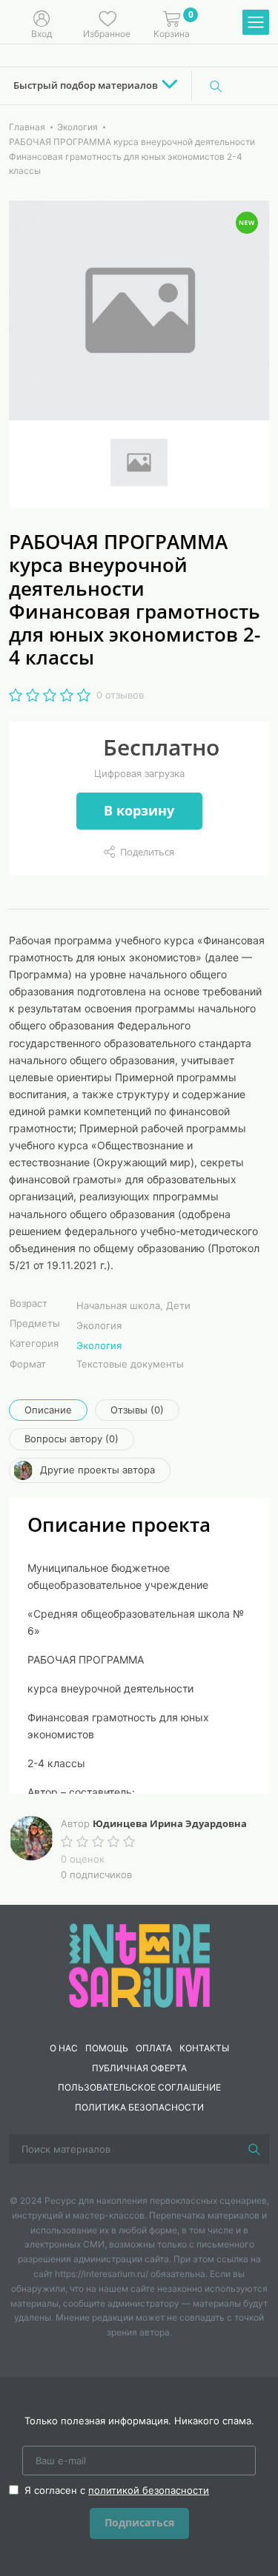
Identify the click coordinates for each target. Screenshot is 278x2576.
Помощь (107, 2048)
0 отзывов (120, 695)
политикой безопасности (149, 2490)
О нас (64, 2048)
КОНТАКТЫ (204, 2048)
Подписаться (139, 2522)
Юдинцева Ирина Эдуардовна (170, 1823)
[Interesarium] (139, 1965)
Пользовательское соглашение (139, 2087)
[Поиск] (216, 86)
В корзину (139, 810)
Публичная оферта (139, 2068)
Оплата (154, 2048)
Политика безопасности (139, 2107)
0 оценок (83, 1859)
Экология (99, 1345)
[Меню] (256, 23)
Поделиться (147, 852)
